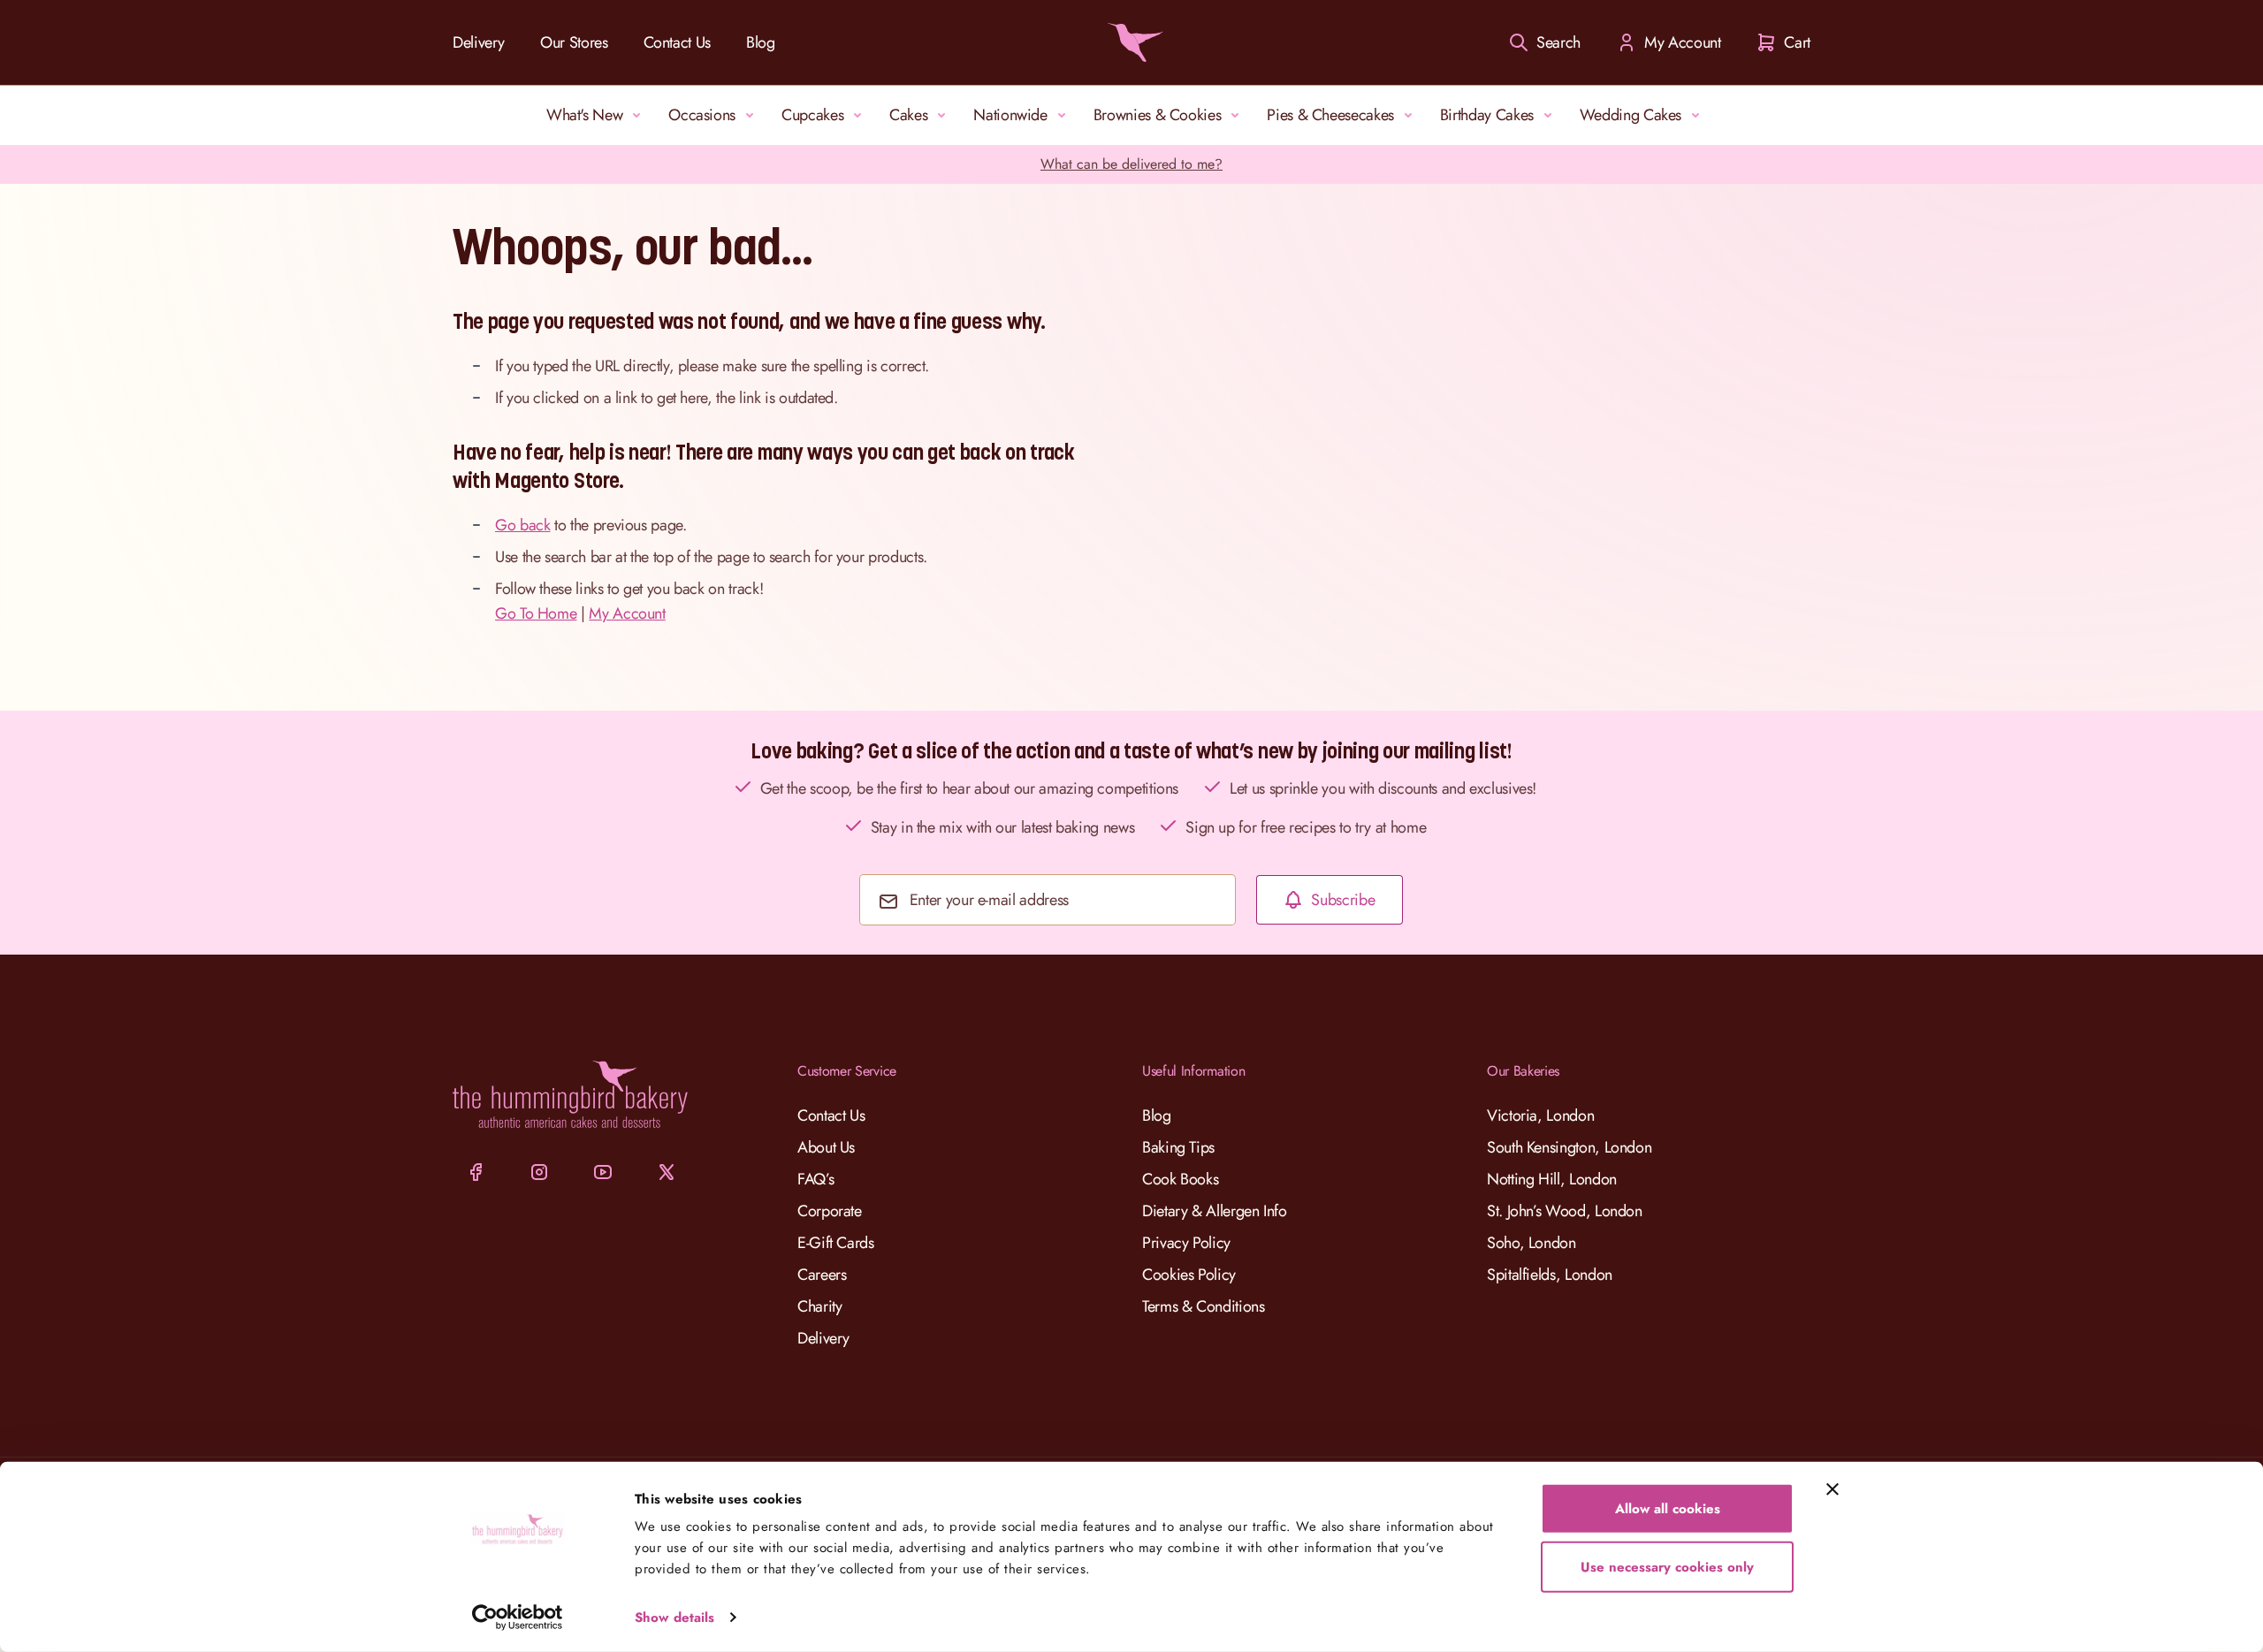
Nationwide (1010, 115)
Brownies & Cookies (1158, 115)
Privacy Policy (1186, 1243)
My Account (627, 613)
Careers (822, 1275)
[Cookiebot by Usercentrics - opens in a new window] (518, 1618)
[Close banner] (1832, 1489)
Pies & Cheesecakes (1330, 115)
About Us (826, 1147)
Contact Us (677, 42)
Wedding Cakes (1631, 115)
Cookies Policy (1189, 1275)
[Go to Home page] (1131, 42)
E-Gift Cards (836, 1243)
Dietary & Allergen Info (1215, 1211)
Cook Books (1180, 1179)
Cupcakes (812, 115)
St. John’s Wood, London (1565, 1211)
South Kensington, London (1569, 1147)
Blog (761, 42)
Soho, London (1532, 1243)
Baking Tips (1178, 1147)
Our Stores (574, 42)
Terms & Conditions (1204, 1306)
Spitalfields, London (1550, 1275)
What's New (584, 115)
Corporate (830, 1211)
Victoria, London (1540, 1115)
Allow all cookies (1668, 1509)
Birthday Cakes (1487, 115)
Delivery (479, 42)
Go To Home (536, 613)
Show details (674, 1618)
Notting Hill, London (1552, 1179)
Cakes (908, 115)
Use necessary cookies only (1667, 1566)
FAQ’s (815, 1179)
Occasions (702, 115)
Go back (522, 525)
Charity (819, 1306)
